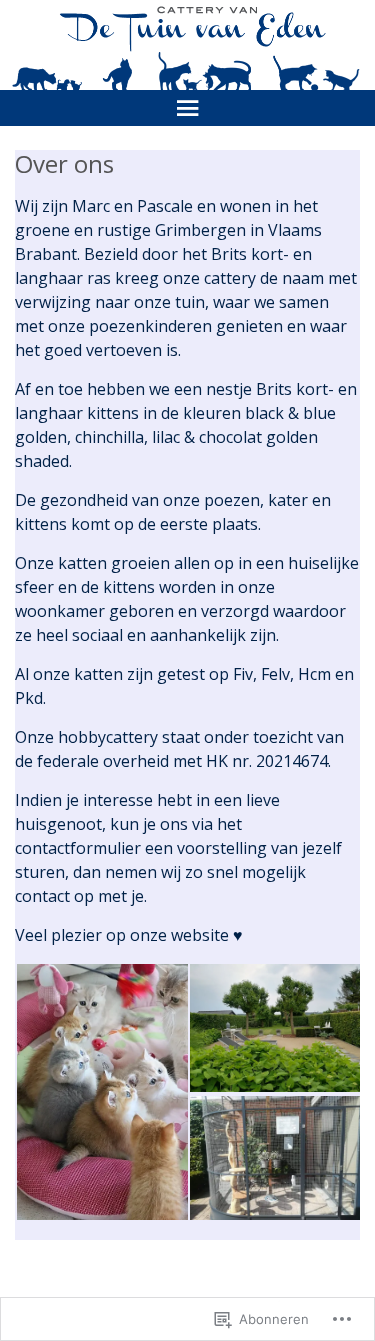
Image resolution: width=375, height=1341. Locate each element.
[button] (101, 1092)
